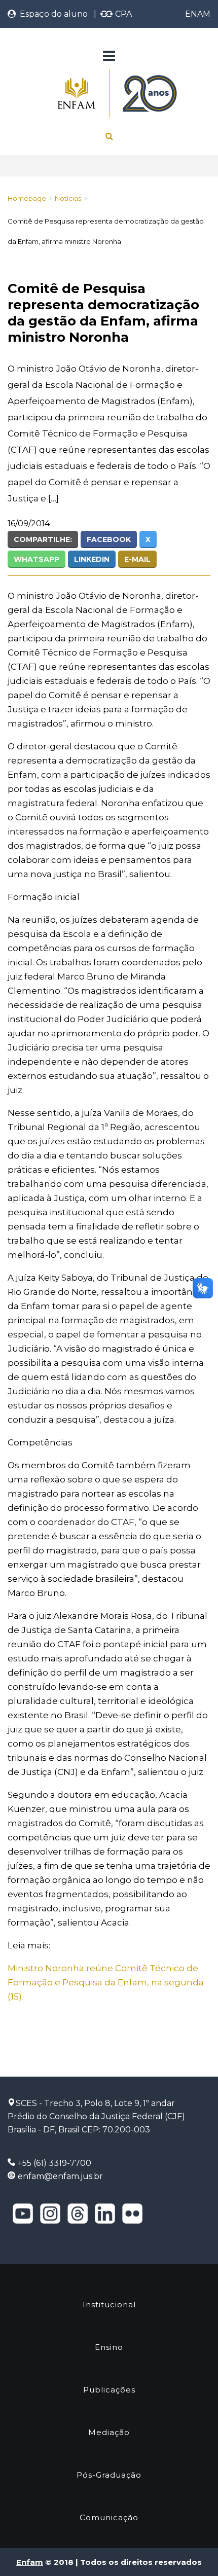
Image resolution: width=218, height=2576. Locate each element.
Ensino (109, 2347)
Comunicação (109, 2517)
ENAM (198, 14)
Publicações (109, 2390)
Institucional (109, 2305)
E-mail (137, 559)
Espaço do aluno (52, 14)
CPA (122, 14)
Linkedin (92, 559)
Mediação (109, 2432)
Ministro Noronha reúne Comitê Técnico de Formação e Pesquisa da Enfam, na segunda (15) (106, 1982)
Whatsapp (37, 559)
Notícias (68, 198)
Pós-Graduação (109, 2475)
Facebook (109, 539)
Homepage (27, 198)
